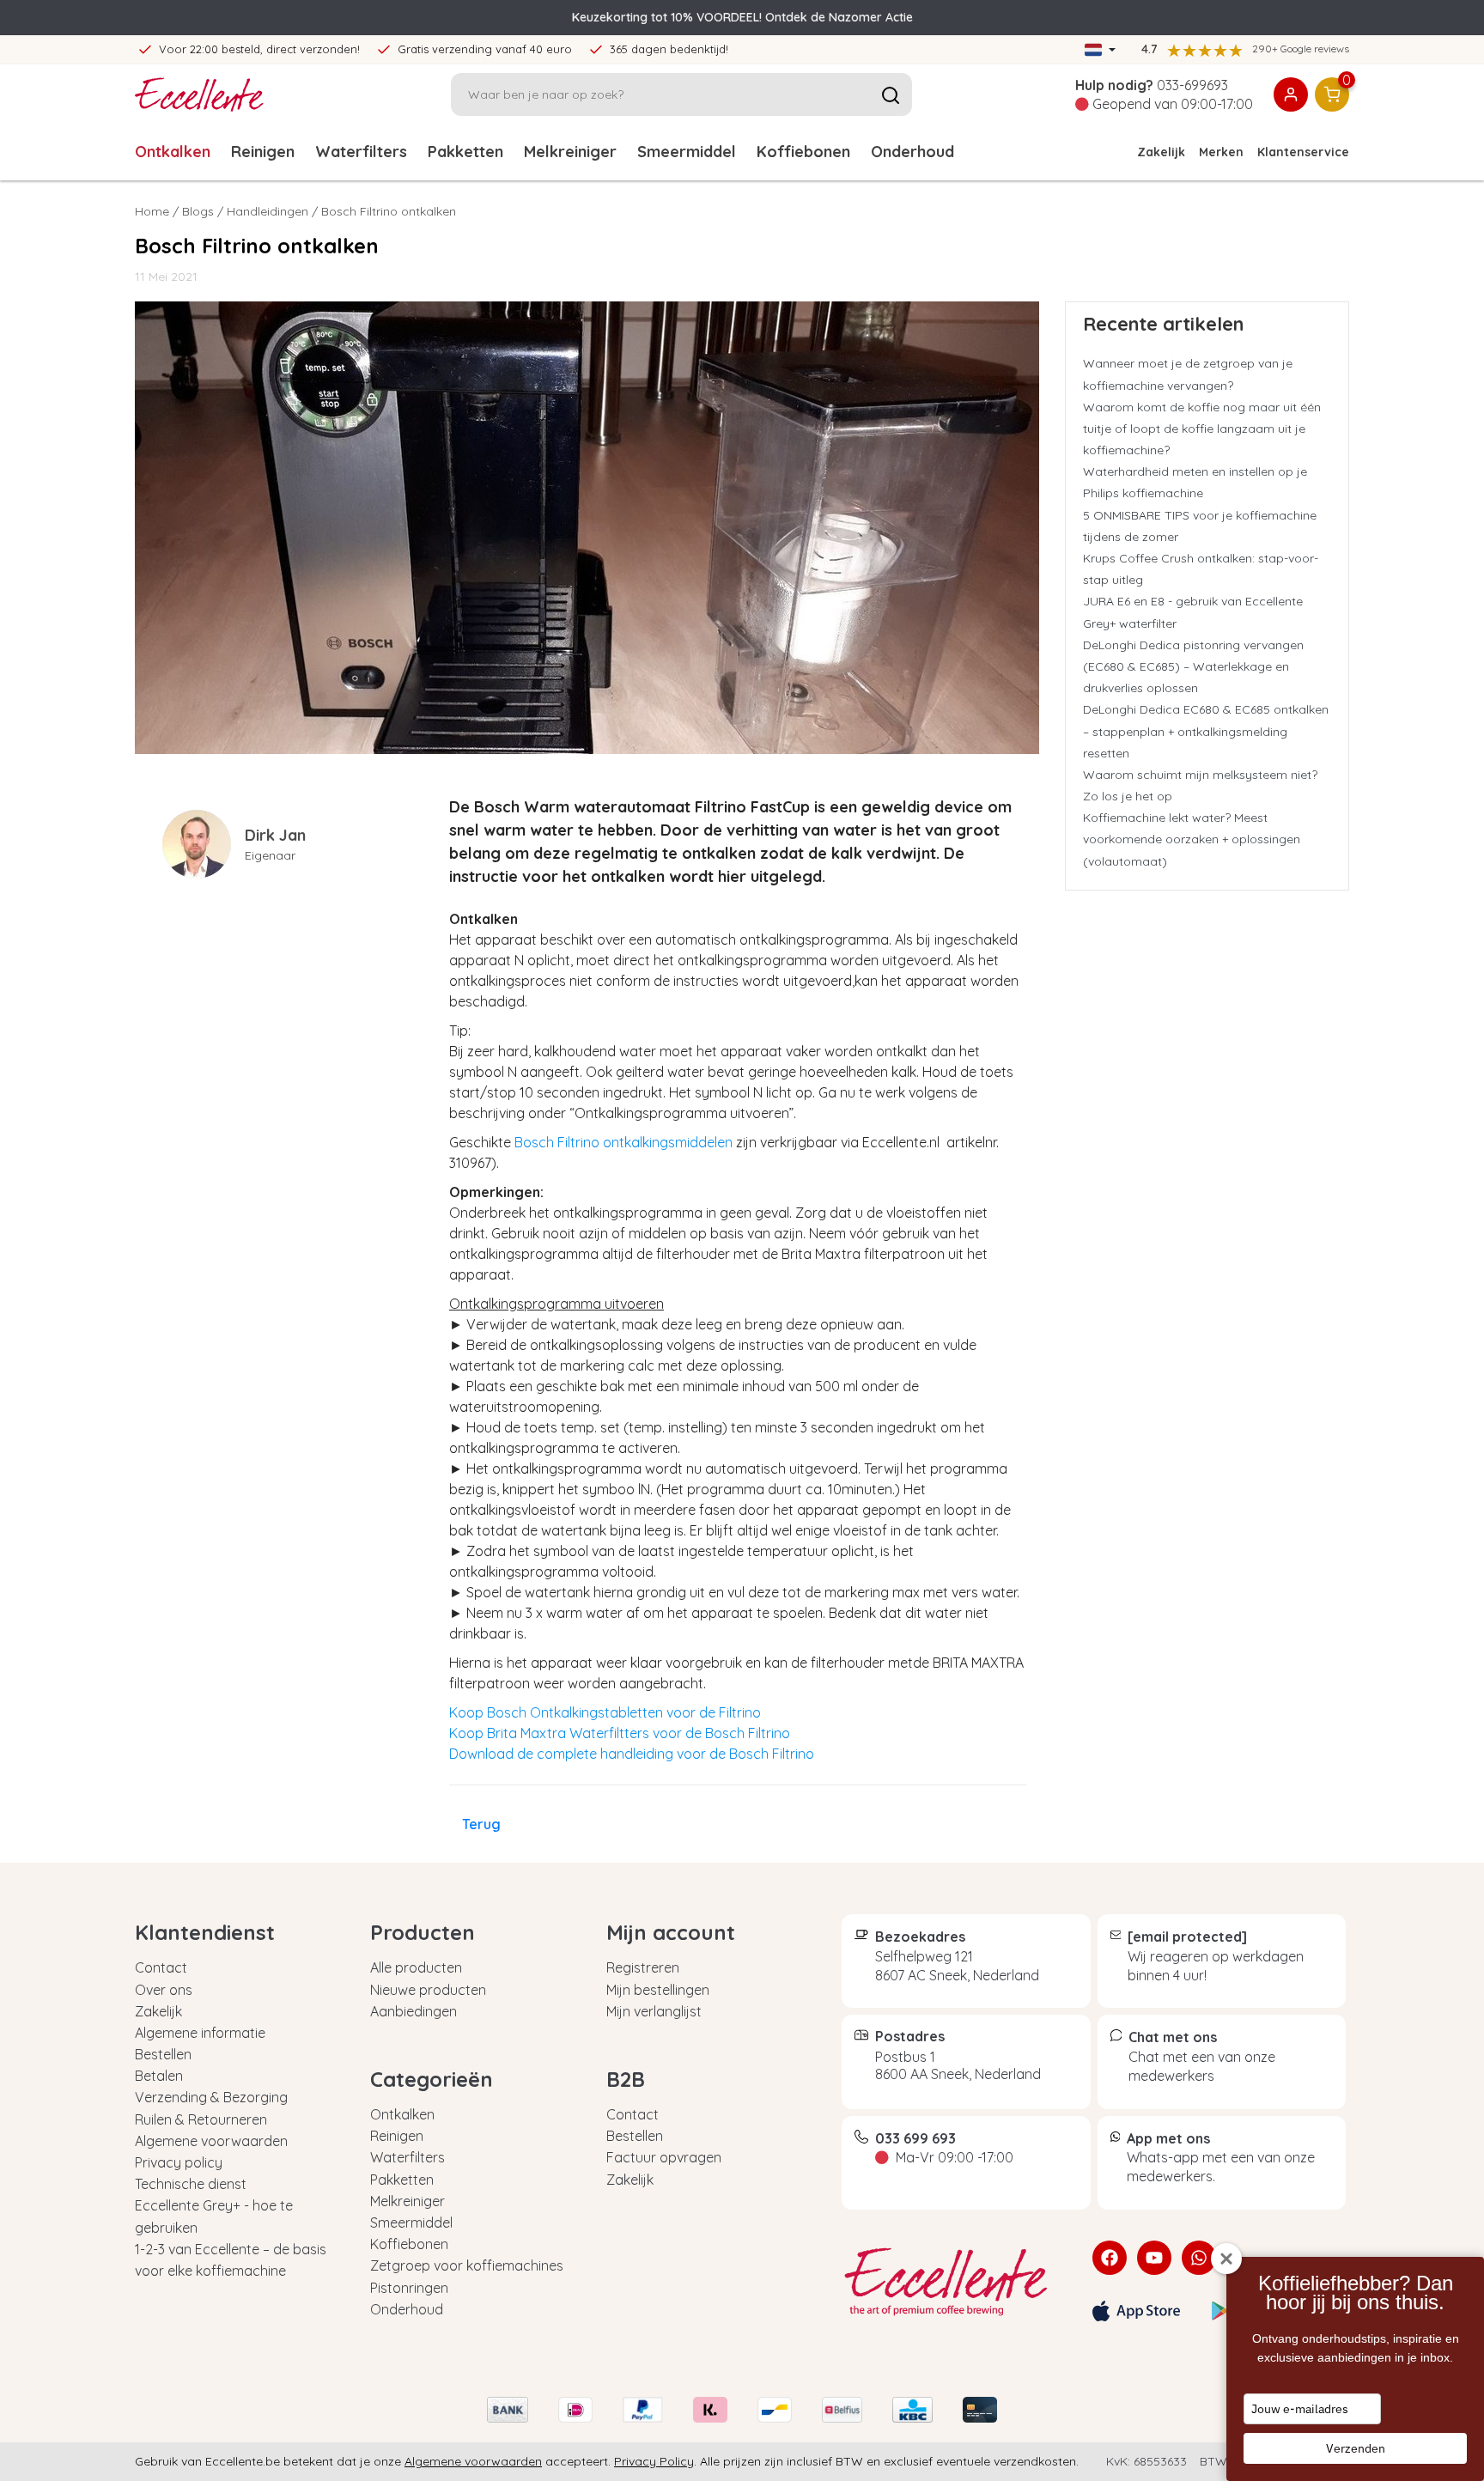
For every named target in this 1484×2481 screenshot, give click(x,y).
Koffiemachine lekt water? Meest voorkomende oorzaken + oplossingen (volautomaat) (1192, 839)
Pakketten (465, 152)
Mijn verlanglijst (654, 2011)
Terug (481, 1824)
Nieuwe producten (428, 1990)
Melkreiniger (570, 152)
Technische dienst (191, 2184)
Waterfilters (361, 152)
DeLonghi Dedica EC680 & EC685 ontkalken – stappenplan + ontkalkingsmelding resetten (1206, 731)
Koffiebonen (803, 152)
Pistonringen (409, 2288)
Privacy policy (179, 2162)
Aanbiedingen (414, 2011)
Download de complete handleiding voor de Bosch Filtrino (632, 1754)
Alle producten (416, 1967)
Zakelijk (1161, 152)
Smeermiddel (687, 152)
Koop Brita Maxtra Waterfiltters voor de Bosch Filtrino (620, 1733)
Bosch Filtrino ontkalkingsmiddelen (623, 1142)
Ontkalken (173, 152)
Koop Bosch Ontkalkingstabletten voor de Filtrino (605, 1712)
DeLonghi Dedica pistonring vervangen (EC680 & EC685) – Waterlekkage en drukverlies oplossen (1193, 666)
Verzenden (1356, 2448)
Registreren (643, 1967)
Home (152, 211)
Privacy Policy (654, 2461)
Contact (161, 1967)
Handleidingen (268, 211)
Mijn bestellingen (658, 1990)
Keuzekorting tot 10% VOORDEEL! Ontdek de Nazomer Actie (742, 17)
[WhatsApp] (1199, 2258)
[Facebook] (1110, 2258)
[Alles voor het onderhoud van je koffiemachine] (954, 2282)
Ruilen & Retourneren (201, 2119)
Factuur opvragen (664, 2157)
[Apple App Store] (1136, 2311)
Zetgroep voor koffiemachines (467, 2265)
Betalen (159, 2076)
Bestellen (163, 2054)
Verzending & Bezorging (211, 2097)
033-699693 (1192, 85)
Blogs (198, 211)
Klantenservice (1303, 152)
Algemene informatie (200, 2033)
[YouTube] (1154, 2258)
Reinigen (263, 152)
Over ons (164, 1990)
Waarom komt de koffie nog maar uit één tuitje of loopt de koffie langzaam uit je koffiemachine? (1202, 429)
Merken (1221, 152)
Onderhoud (912, 152)
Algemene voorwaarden (211, 2141)
